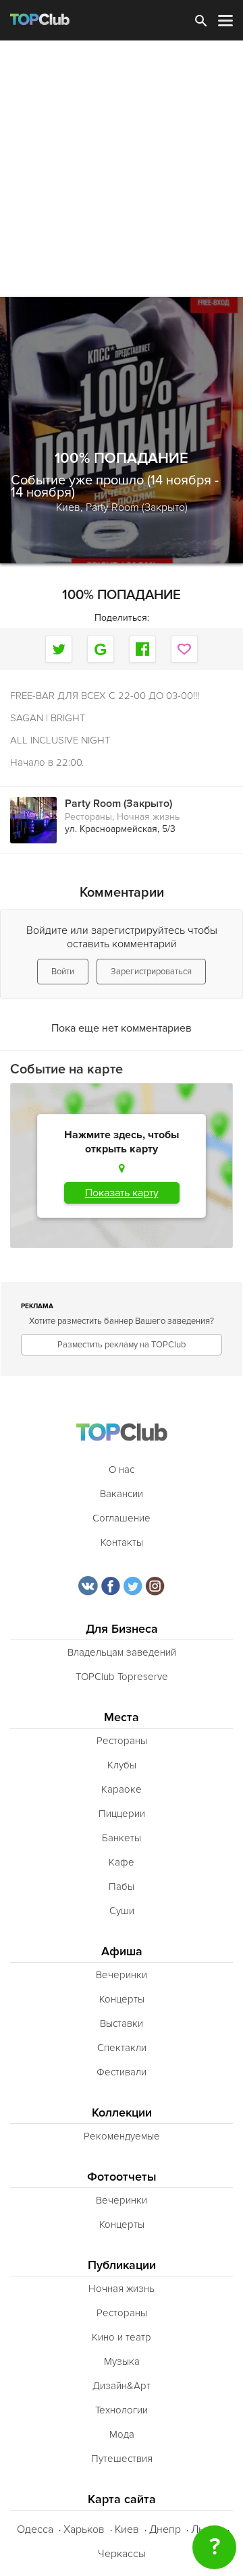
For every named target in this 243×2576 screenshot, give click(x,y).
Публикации (122, 2265)
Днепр (165, 2529)
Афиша (122, 1952)
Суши (122, 1911)
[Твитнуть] (59, 649)
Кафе (122, 1862)
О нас (122, 1469)
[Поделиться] (101, 649)
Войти (63, 972)
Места (122, 1717)
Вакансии (122, 1494)
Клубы (122, 1765)
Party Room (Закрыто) (137, 507)
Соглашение (122, 1518)
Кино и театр (122, 2337)
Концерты (122, 1999)
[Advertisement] (122, 169)
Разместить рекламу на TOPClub (122, 1345)
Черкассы (122, 2554)
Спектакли (122, 2048)
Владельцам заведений (122, 1652)
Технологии (122, 2410)
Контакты (122, 1542)
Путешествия (122, 2459)
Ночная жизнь (148, 817)
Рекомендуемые (122, 2136)
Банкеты (122, 1838)
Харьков (84, 2529)
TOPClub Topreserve (122, 1677)
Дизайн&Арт (122, 2386)
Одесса (35, 2529)
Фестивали (122, 2072)
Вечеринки (122, 1975)
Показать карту (122, 1193)
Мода (122, 2434)
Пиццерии (122, 1814)
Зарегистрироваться (151, 972)
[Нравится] (184, 649)
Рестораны (88, 817)
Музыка (122, 2361)
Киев (127, 2529)
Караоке (122, 1789)
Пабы (122, 1886)
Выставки (122, 2023)
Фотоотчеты (122, 2177)
